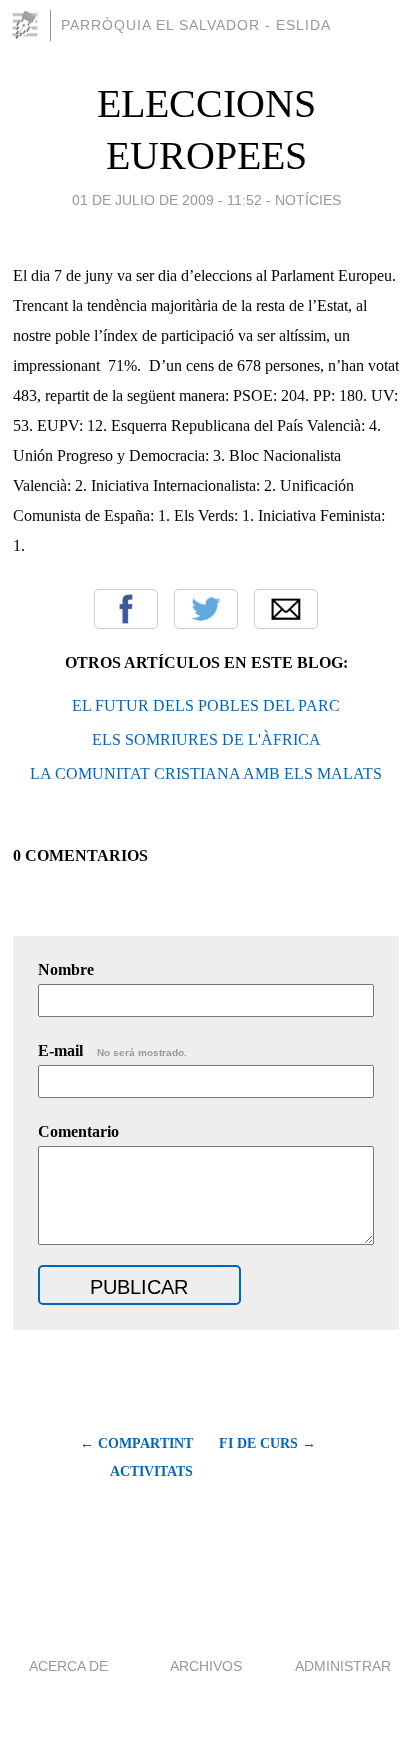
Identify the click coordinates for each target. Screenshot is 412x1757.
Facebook (126, 609)
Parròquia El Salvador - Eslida (196, 25)
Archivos (206, 1666)
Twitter (206, 609)
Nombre (66, 969)
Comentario (78, 1131)
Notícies (308, 200)
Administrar (343, 1666)
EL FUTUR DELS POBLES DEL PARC (206, 705)
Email (286, 609)
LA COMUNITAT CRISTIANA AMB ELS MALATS (206, 773)
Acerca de (68, 1666)
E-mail (112, 1050)
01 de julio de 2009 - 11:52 (167, 200)
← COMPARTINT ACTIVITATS (136, 1457)
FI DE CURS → (267, 1443)
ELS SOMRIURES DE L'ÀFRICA (206, 739)
